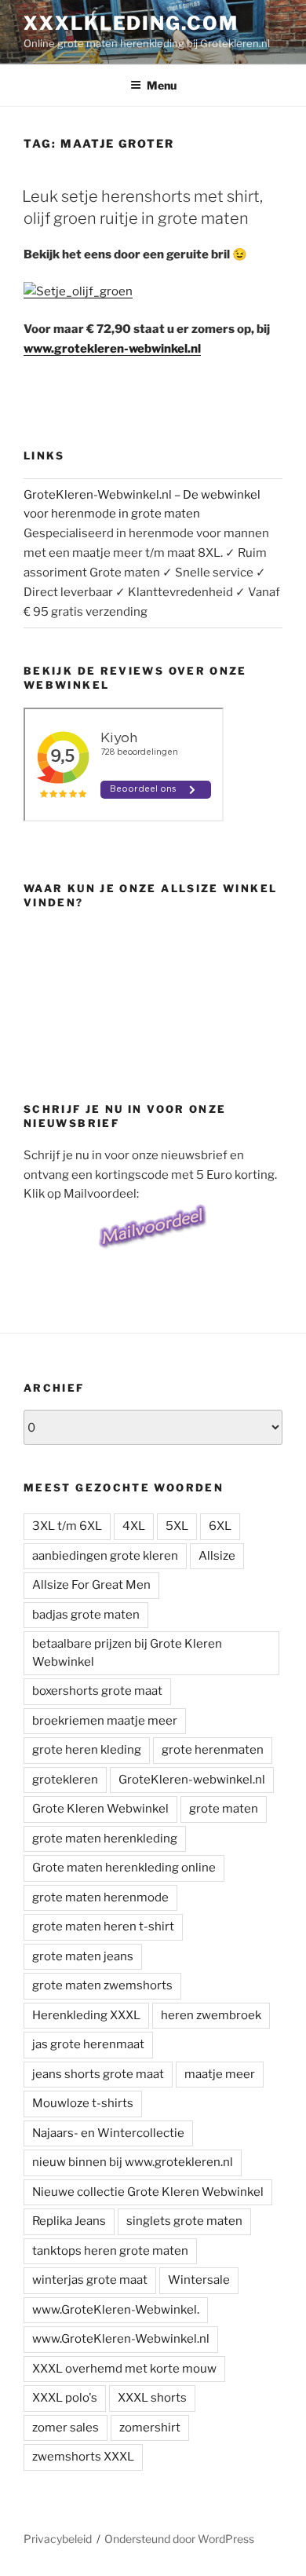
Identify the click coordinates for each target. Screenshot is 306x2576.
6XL (220, 1526)
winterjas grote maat (90, 2280)
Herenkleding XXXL (86, 2015)
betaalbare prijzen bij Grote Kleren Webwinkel (127, 1653)
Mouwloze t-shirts (83, 2103)
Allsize (217, 1556)
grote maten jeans (83, 1956)
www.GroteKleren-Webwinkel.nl (121, 2339)
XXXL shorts (152, 2398)
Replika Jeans (69, 2221)
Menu (162, 85)
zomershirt (150, 2428)
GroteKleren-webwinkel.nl (192, 1780)
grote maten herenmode (100, 1897)
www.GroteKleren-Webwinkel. (116, 2310)
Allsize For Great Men (91, 1585)
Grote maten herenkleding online (124, 1868)
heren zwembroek (211, 2015)
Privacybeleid (58, 2539)
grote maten (224, 1809)
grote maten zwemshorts (102, 1985)
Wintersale (199, 2280)
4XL (134, 1526)
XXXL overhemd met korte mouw (124, 2369)
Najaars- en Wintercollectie (108, 2133)
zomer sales (66, 2428)
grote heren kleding (87, 1750)
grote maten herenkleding (105, 1839)
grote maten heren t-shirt (103, 1927)
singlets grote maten (184, 2221)
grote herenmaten (213, 1750)
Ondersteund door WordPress (179, 2539)
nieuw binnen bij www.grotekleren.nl (133, 2162)
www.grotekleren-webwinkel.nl (112, 349)
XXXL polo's (65, 2398)
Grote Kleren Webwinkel (100, 1809)
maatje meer (220, 2074)
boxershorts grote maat (97, 1691)
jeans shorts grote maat (98, 2074)
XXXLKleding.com (131, 23)
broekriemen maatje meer (105, 1721)
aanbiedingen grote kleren (105, 1556)
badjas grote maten (86, 1615)
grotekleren (65, 1780)
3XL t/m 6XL (67, 1526)
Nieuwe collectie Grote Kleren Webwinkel (148, 2192)
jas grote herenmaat (88, 2044)
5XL (177, 1526)
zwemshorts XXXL (83, 2457)
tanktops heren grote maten (110, 2251)
